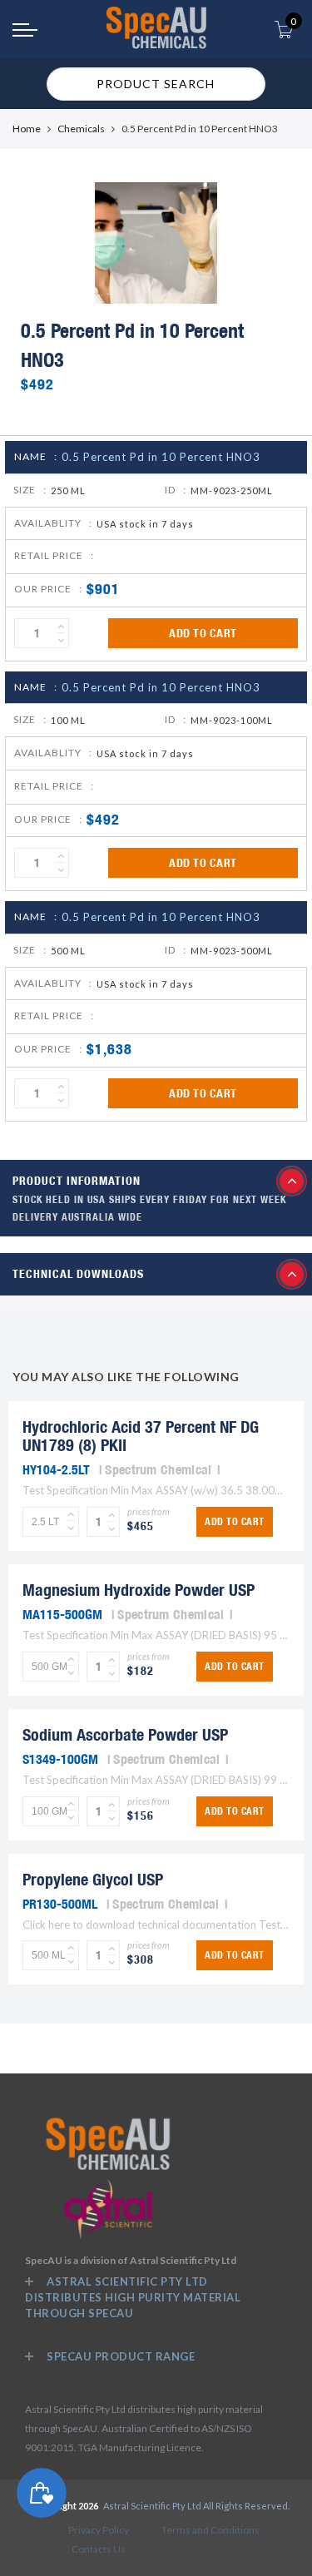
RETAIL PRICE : (54, 555)
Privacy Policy (99, 2530)
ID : (176, 490)
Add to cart (203, 633)
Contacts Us (99, 2549)
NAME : (36, 456)
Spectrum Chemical (158, 1469)
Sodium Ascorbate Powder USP (125, 1734)
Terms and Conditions (210, 2530)
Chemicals (81, 129)
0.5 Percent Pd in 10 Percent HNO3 (161, 457)
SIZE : (30, 490)
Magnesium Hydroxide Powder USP (139, 1590)
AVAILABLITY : (53, 523)
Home (27, 129)
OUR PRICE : (48, 589)
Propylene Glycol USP (93, 1879)
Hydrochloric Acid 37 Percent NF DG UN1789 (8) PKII (141, 1436)
